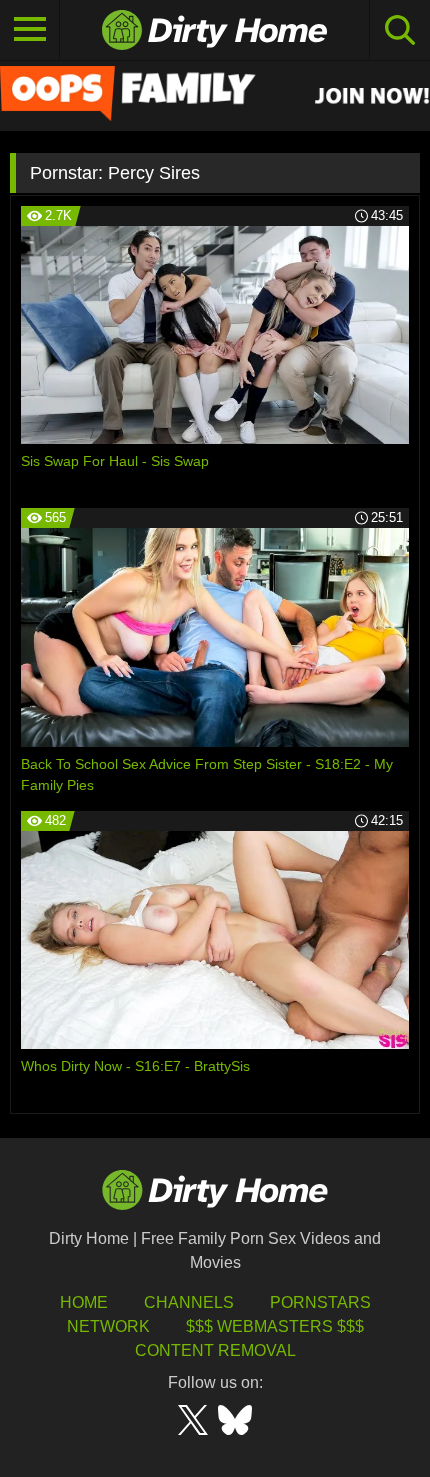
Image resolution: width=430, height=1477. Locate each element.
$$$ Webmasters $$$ (275, 1326)
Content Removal (215, 1350)
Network (108, 1326)
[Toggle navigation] (30, 30)
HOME (84, 1302)
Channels (189, 1302)
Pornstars (320, 1302)
